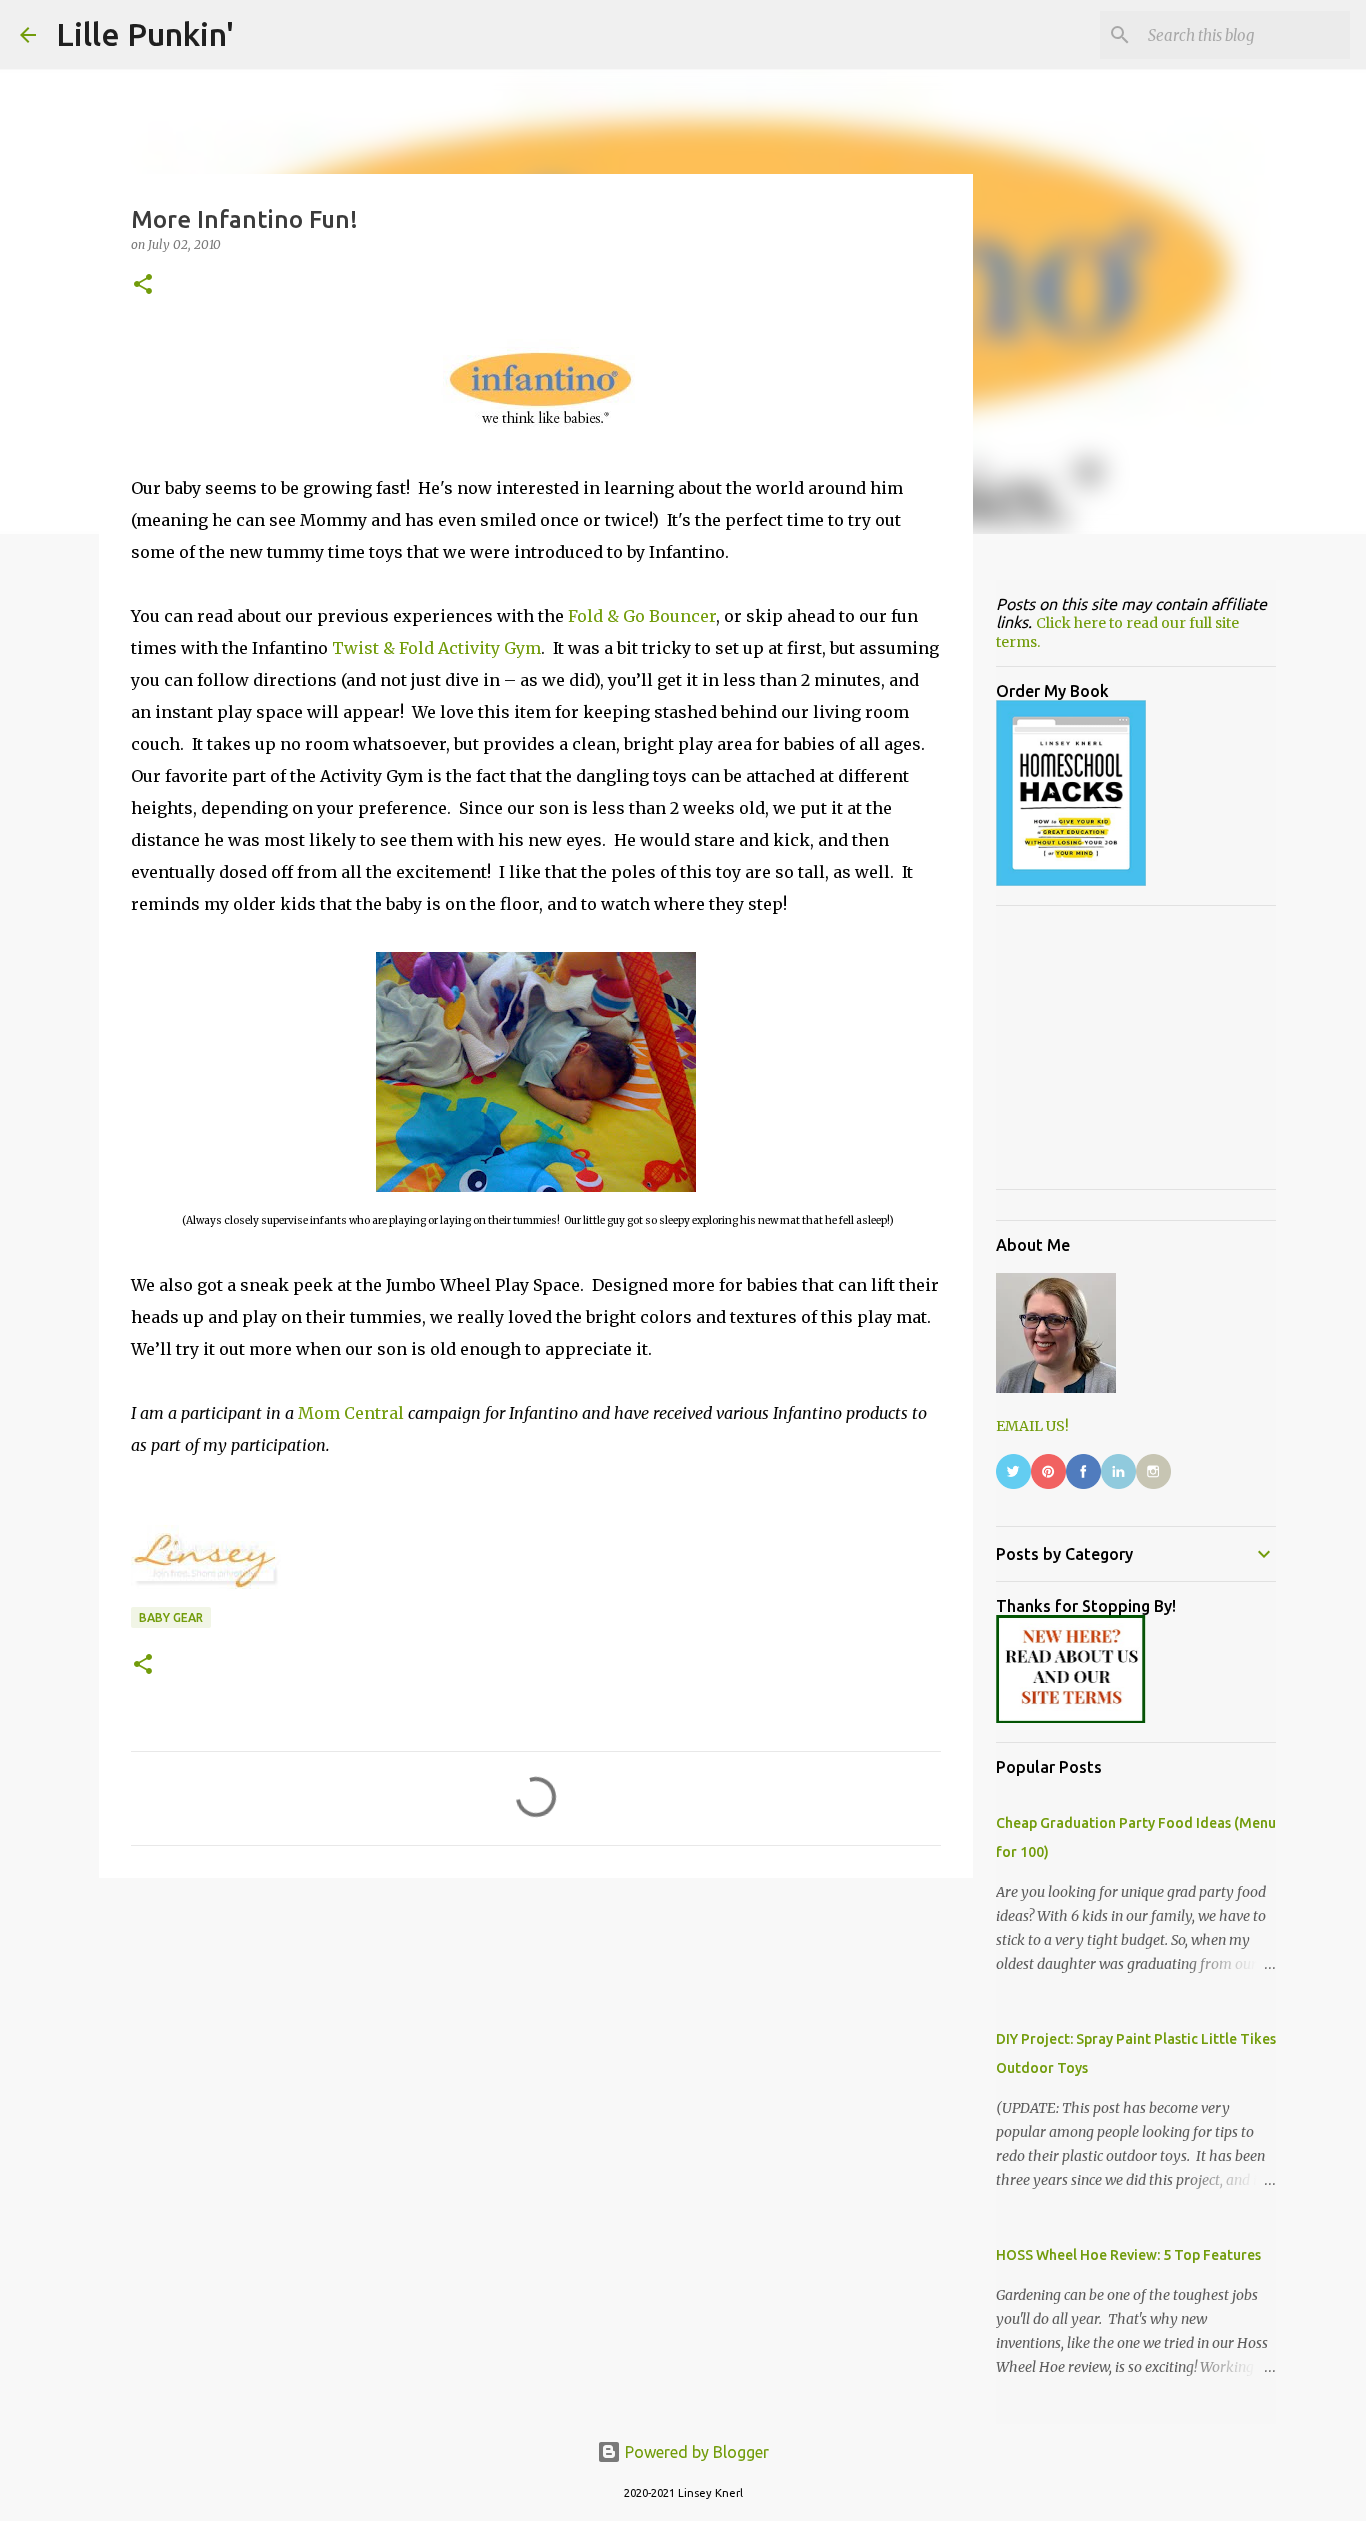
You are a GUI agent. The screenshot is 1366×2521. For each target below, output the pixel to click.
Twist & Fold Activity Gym (436, 648)
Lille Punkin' (145, 34)
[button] (143, 285)
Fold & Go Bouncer (642, 616)
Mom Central (353, 1413)
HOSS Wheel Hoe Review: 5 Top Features (1128, 2255)
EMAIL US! (1032, 1426)
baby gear (171, 1617)
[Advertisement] (536, 2048)
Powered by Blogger (695, 2452)
